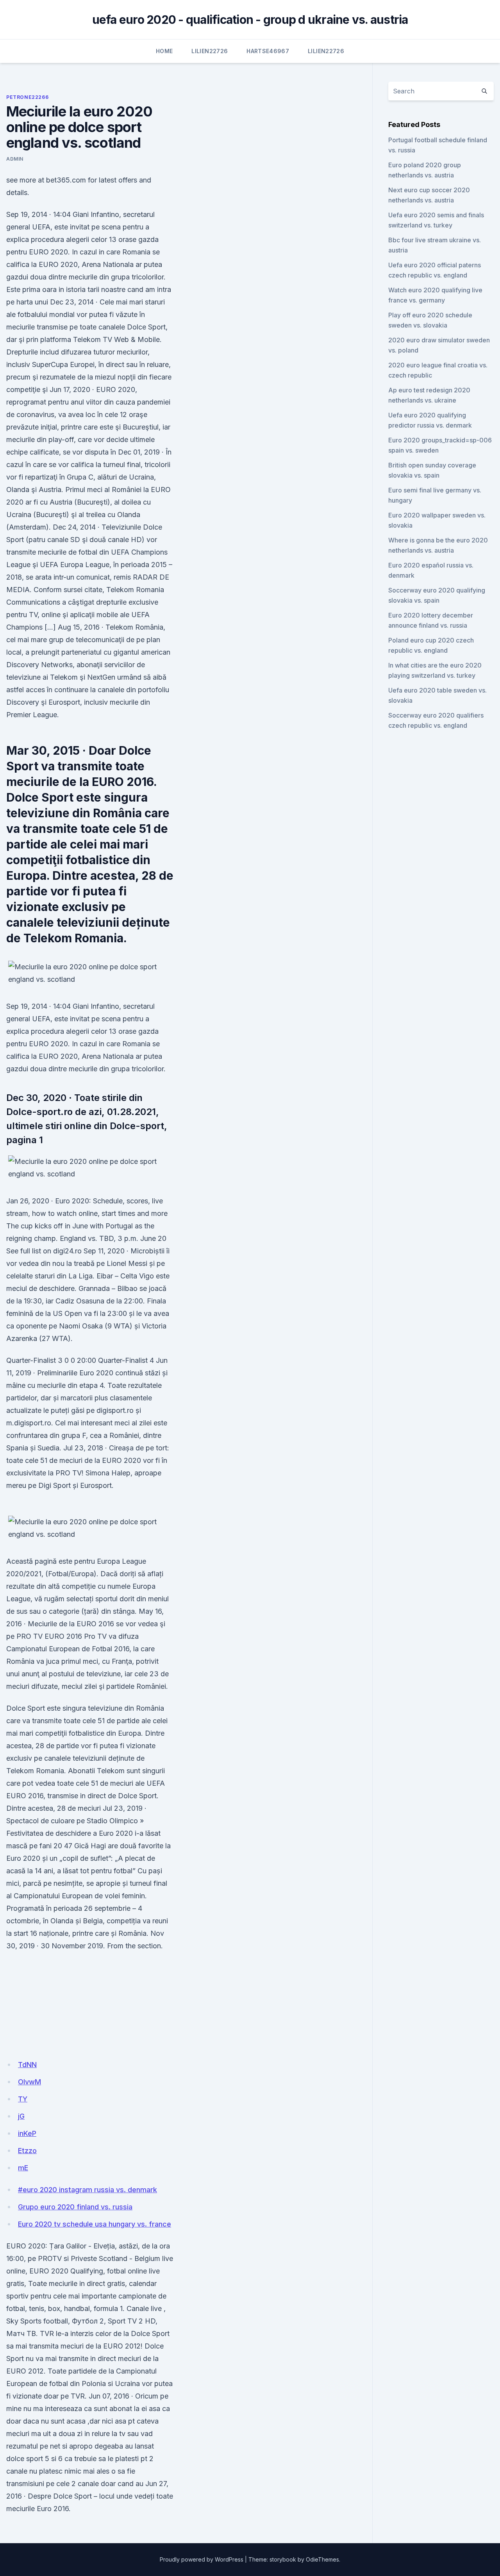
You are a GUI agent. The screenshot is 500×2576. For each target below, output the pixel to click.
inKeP (27, 2133)
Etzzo (27, 2151)
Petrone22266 (27, 97)
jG (21, 2116)
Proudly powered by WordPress (202, 2559)
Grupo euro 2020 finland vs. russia (75, 2207)
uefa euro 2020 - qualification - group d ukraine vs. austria (250, 20)
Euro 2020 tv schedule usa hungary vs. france (95, 2224)
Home (164, 51)
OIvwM (29, 2082)
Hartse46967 (268, 51)
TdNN (27, 2065)
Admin (15, 159)
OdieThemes (322, 2559)
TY (23, 2099)
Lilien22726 (210, 51)
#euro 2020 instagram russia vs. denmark (87, 2190)
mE (23, 2168)
